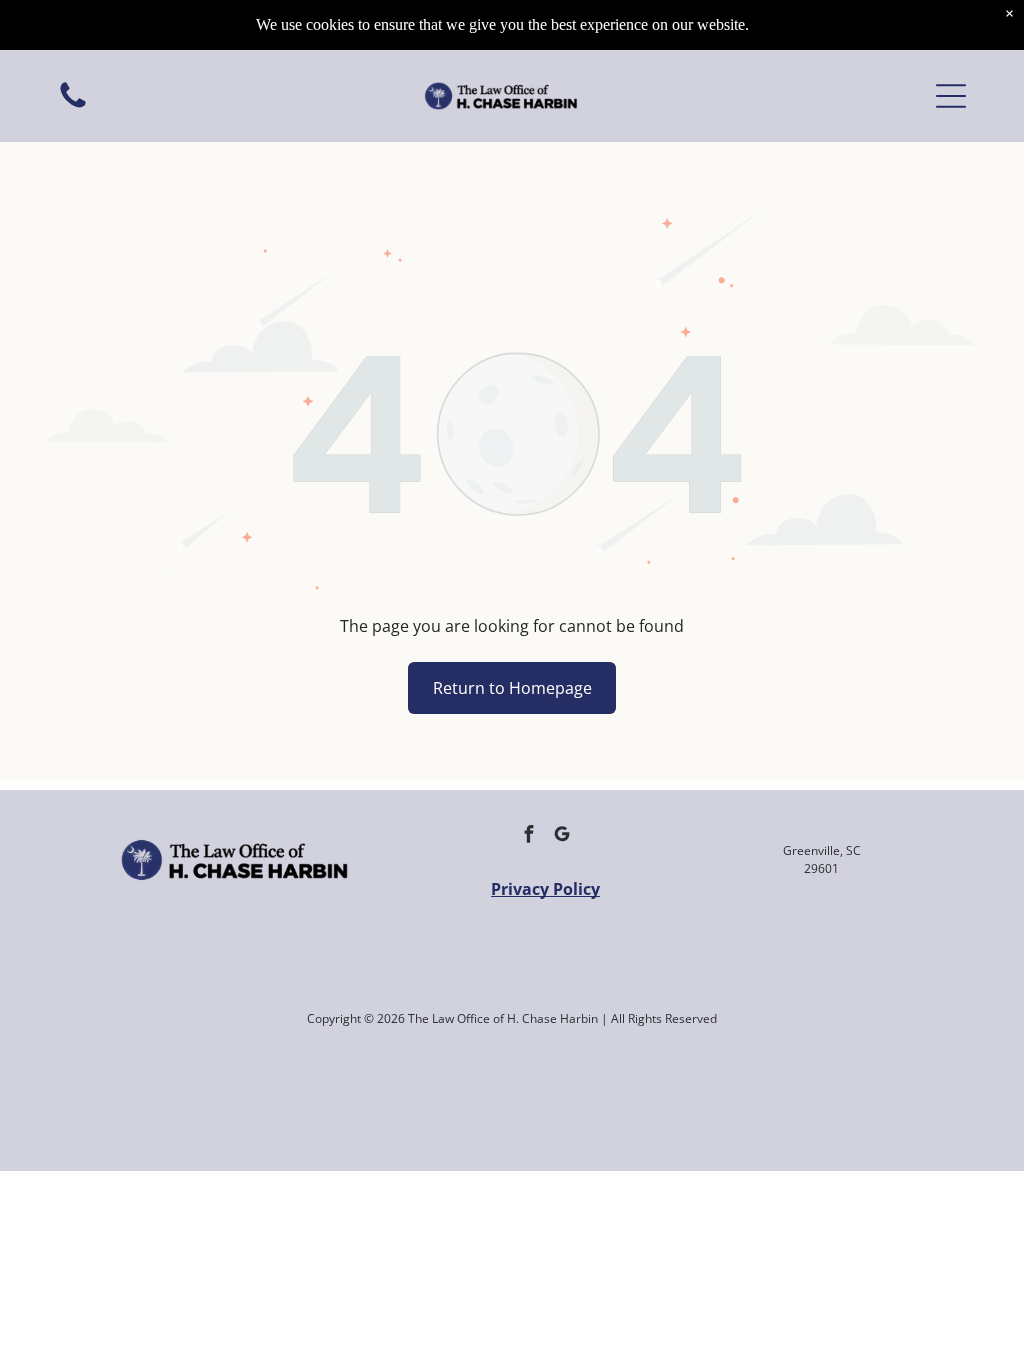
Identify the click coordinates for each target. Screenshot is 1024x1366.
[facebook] (529, 836)
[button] (951, 96)
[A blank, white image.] (73, 106)
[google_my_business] (562, 836)
